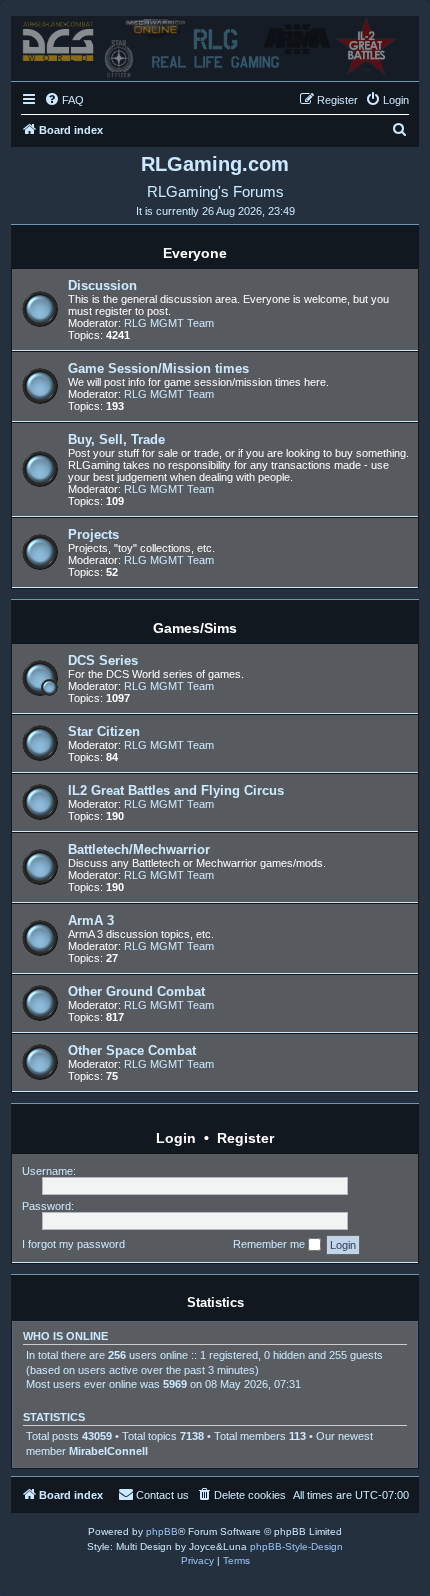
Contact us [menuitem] (162, 1495)
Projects (93, 534)
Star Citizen (104, 731)
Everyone (195, 253)
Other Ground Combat (136, 991)
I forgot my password (73, 1244)
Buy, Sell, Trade (116, 439)
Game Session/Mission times (158, 368)
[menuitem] (64, 100)
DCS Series (103, 660)
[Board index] (215, 43)
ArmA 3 (91, 920)
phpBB (162, 1531)
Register (245, 1138)
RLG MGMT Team (169, 323)
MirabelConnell (108, 1451)
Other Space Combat (132, 1050)
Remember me (270, 1244)
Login (176, 1138)
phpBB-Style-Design (296, 1546)
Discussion (102, 285)
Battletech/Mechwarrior (139, 849)
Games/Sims (195, 628)
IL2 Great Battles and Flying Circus (176, 790)
